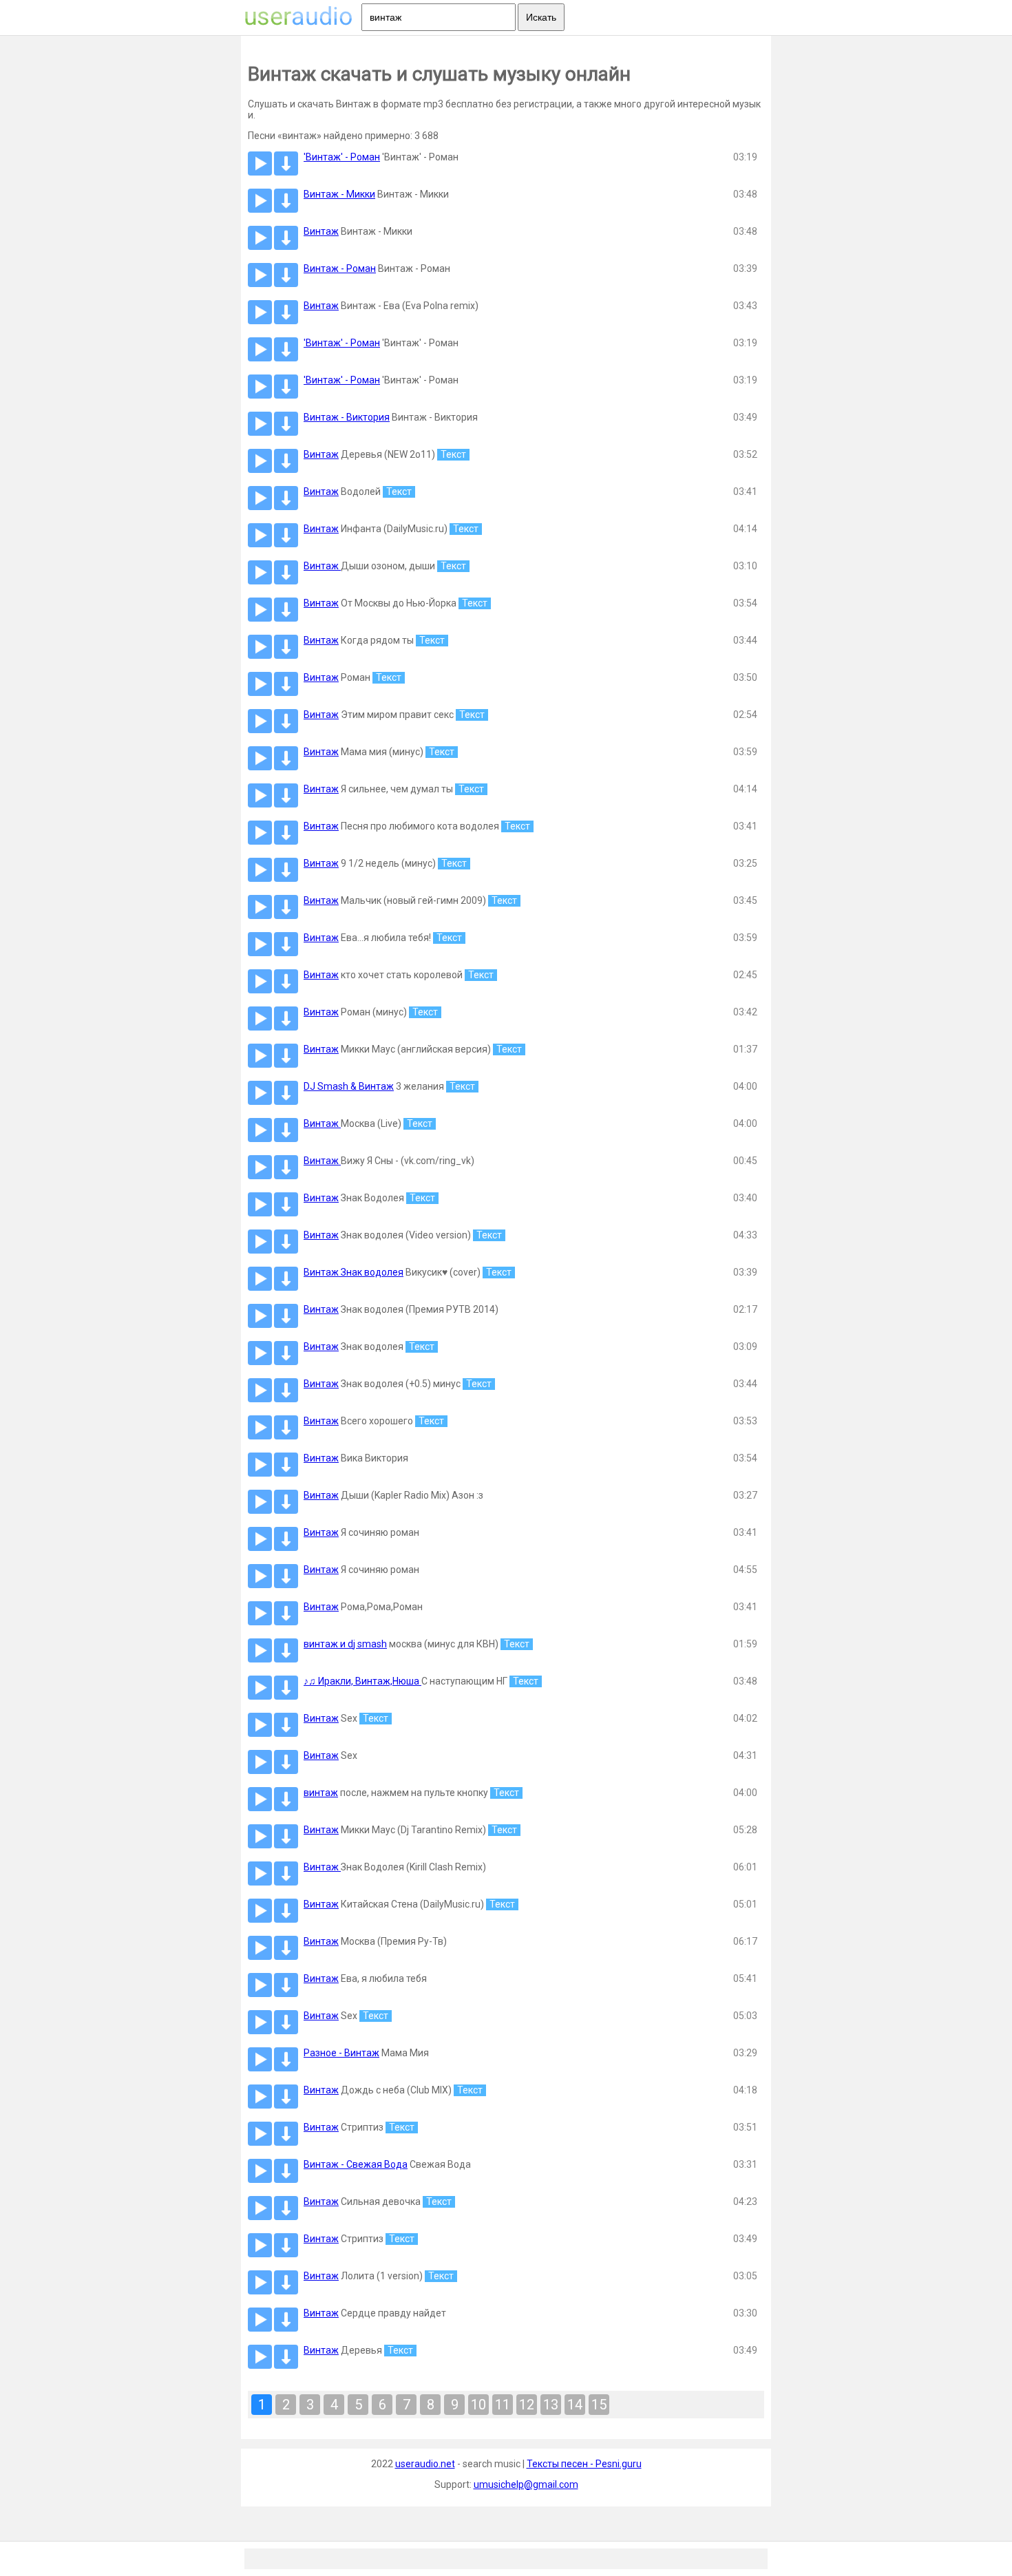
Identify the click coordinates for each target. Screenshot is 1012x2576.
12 (527, 2405)
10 (478, 2405)
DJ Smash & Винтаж (349, 1086)
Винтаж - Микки (339, 194)
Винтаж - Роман (340, 268)
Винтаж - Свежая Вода (356, 2164)
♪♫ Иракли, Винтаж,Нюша (362, 1681)
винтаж (321, 1793)
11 (503, 2405)
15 (599, 2405)
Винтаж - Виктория (347, 417)
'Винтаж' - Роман (342, 157)
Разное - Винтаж (341, 2053)
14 (575, 2405)
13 (551, 2405)
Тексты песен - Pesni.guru (584, 2464)
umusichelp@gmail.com (526, 2484)
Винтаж (321, 231)
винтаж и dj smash (345, 1644)
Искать (541, 17)
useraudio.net (425, 2464)
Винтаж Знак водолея (354, 1272)
